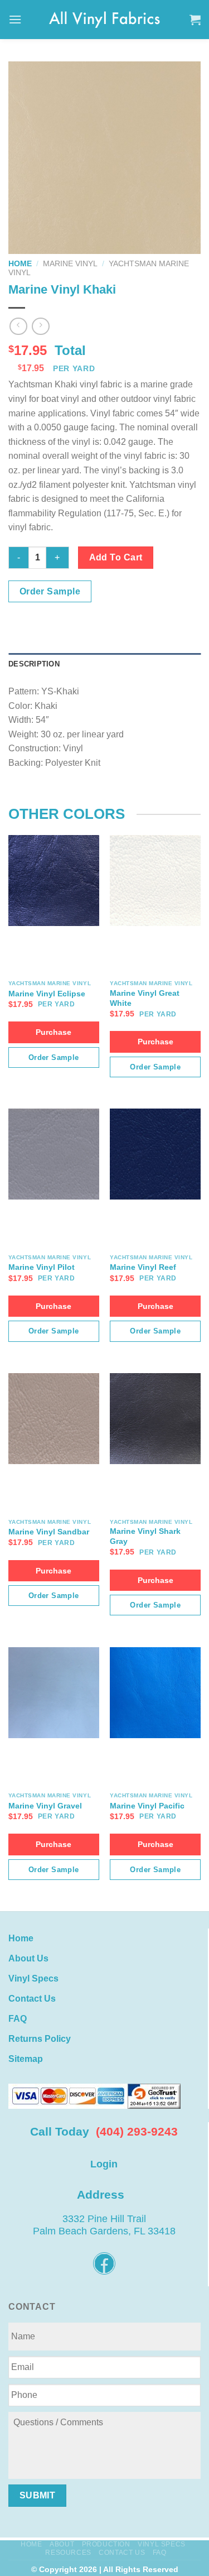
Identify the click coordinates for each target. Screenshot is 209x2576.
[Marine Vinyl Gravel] (54, 1693)
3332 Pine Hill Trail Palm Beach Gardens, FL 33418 (104, 2225)
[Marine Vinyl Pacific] (155, 1693)
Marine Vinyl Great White (145, 998)
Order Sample (50, 591)
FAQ (18, 2019)
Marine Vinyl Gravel (45, 1806)
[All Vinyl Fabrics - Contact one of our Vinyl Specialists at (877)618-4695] (105, 19)
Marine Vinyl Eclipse (47, 994)
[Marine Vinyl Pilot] (54, 1154)
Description (34, 664)
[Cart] (195, 20)
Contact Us (32, 1999)
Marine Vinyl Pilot (42, 1267)
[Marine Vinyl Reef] (155, 1154)
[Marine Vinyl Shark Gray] (155, 1419)
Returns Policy (40, 2039)
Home (20, 264)
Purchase (54, 1032)
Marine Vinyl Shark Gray (145, 1536)
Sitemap (26, 2059)
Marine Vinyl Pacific (147, 1806)
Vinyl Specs (33, 1978)
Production (106, 2544)
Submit (38, 2495)
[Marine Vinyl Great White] (155, 881)
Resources (68, 2553)
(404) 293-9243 (137, 2131)
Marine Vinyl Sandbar (49, 1532)
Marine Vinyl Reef (143, 1267)
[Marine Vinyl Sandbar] (54, 1419)
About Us (28, 1958)
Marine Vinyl (70, 264)
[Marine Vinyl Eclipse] (54, 881)
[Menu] (15, 19)
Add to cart (116, 557)
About (62, 2544)
